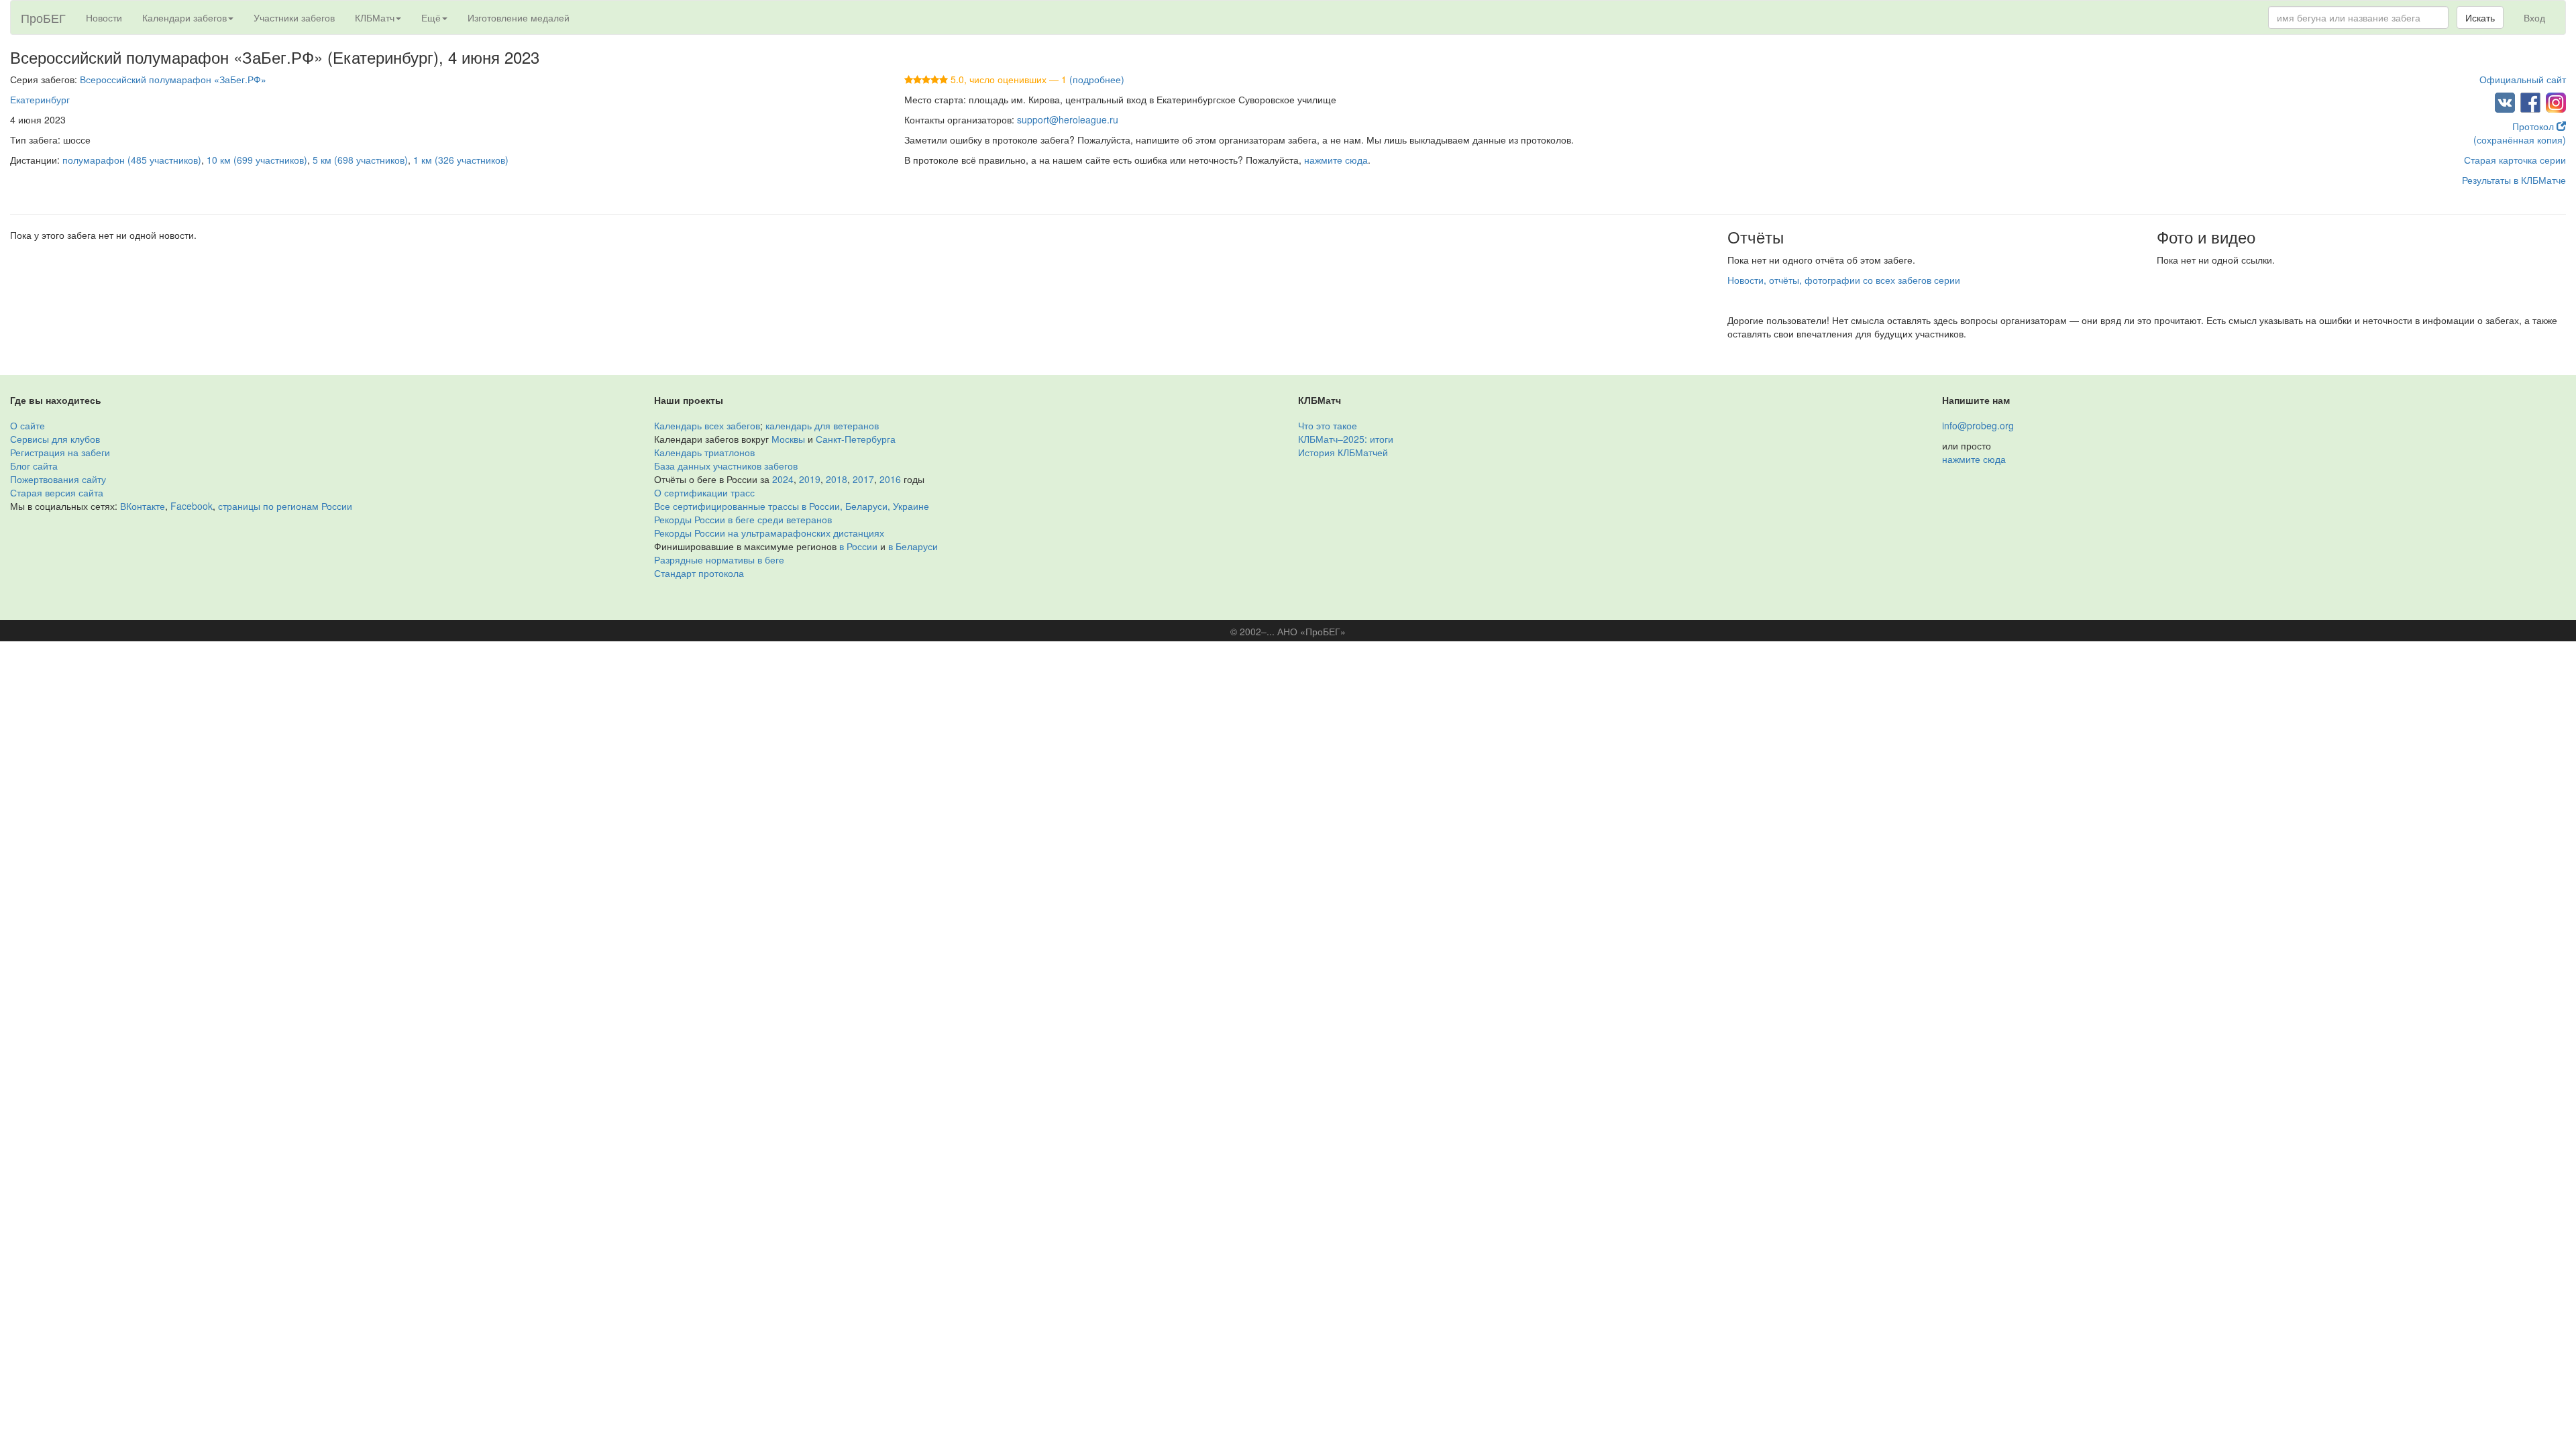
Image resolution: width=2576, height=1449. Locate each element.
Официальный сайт (2523, 79)
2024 (783, 479)
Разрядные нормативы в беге (719, 559)
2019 (810, 479)
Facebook (192, 506)
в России (858, 546)
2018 (837, 479)
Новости (104, 17)
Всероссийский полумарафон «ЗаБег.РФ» (173, 79)
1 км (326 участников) (461, 160)
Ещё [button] (431, 17)
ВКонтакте (143, 506)
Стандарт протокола (699, 573)
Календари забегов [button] (184, 17)
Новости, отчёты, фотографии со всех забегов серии (1844, 280)
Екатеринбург (40, 99)
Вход (2534, 17)
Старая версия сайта (57, 492)
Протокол (2534, 126)
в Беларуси (913, 546)
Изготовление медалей (519, 17)
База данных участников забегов (726, 466)
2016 (890, 479)
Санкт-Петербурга (856, 439)
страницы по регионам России (285, 506)
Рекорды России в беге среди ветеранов (743, 519)
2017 (863, 479)
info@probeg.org (1978, 425)
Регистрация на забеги (60, 452)
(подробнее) (1097, 79)
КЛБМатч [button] (375, 17)
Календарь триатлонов (704, 452)
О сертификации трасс (704, 492)
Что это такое (1328, 425)
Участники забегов (294, 17)
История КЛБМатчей (1343, 452)
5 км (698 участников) (360, 160)
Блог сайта (34, 466)
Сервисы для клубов (55, 439)
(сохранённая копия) (2520, 140)
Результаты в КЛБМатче (2514, 180)
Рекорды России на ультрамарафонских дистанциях (769, 533)
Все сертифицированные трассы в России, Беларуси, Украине (792, 506)
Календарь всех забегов (707, 425)
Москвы (788, 439)
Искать (2480, 17)
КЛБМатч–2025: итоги (1346, 439)
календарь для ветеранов (822, 425)
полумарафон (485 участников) (132, 160)
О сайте (28, 425)
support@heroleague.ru (1068, 119)
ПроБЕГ (43, 17)
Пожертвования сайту (58, 479)
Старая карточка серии (2515, 160)
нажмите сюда (1336, 160)
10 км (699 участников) (257, 160)
